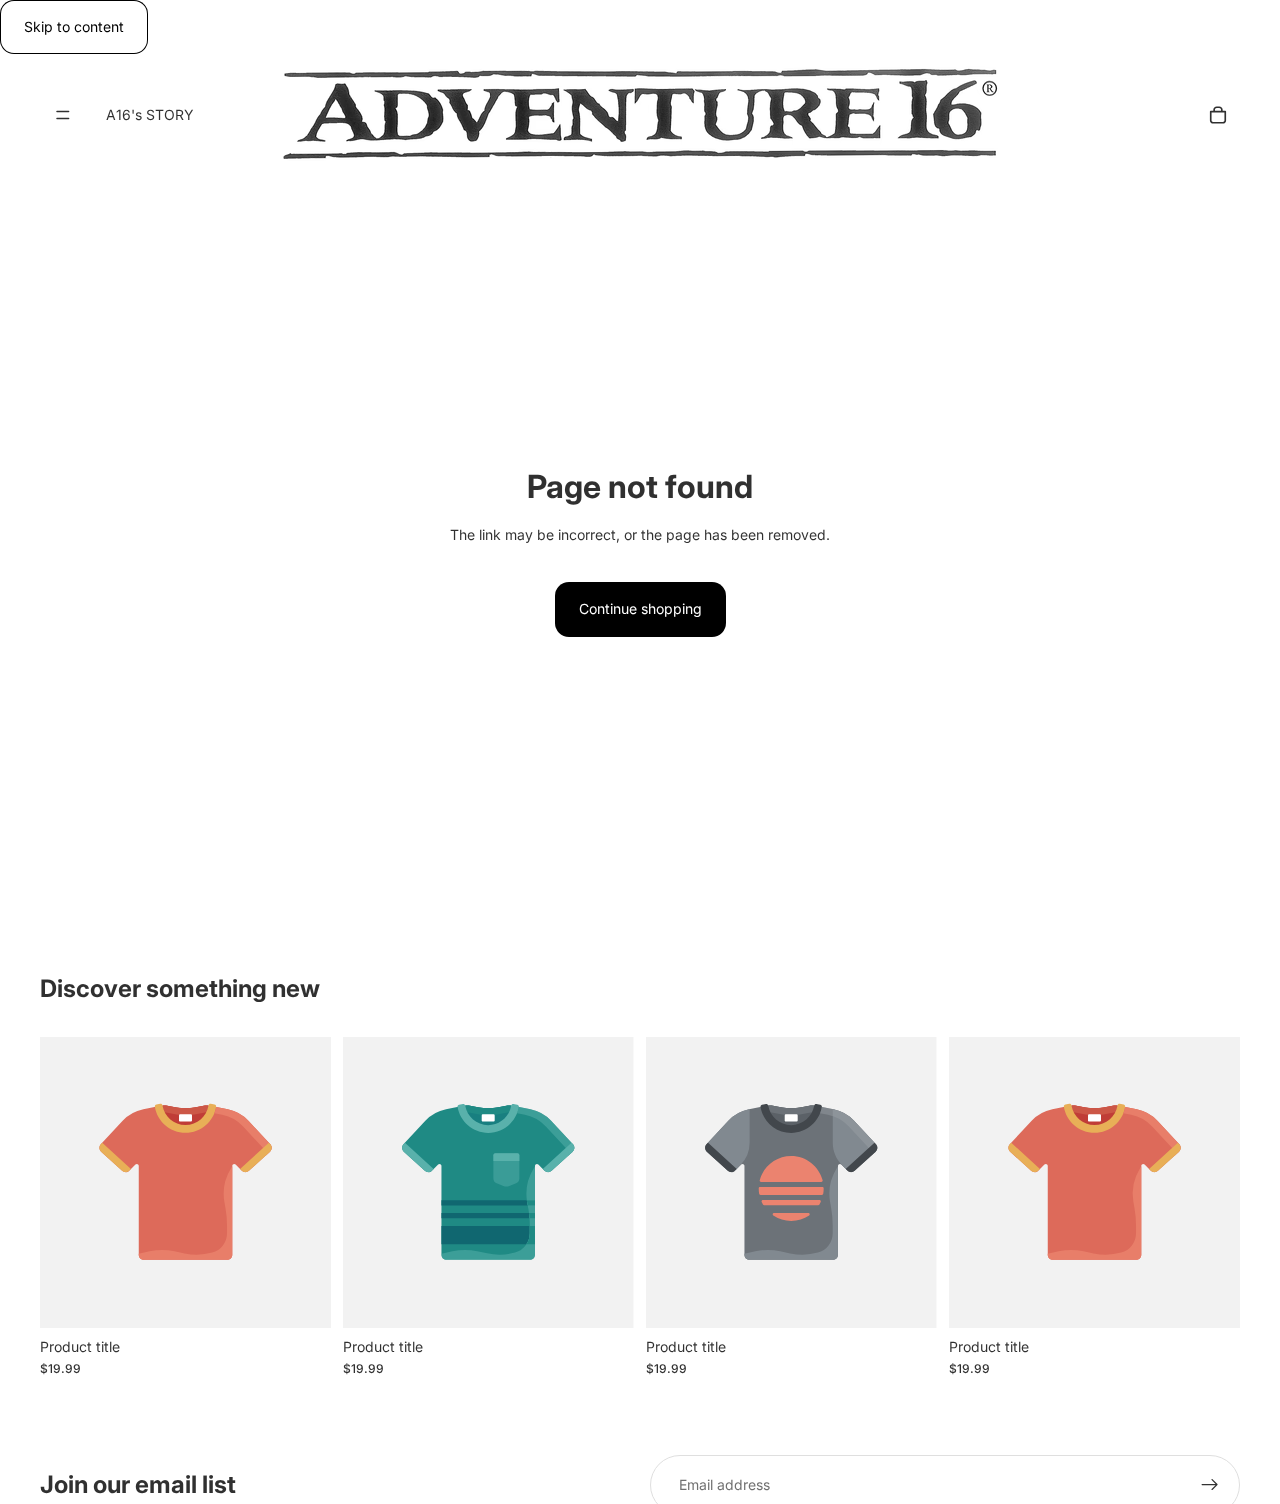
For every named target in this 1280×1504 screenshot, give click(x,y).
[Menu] (63, 116)
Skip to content (74, 26)
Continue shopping (640, 608)
